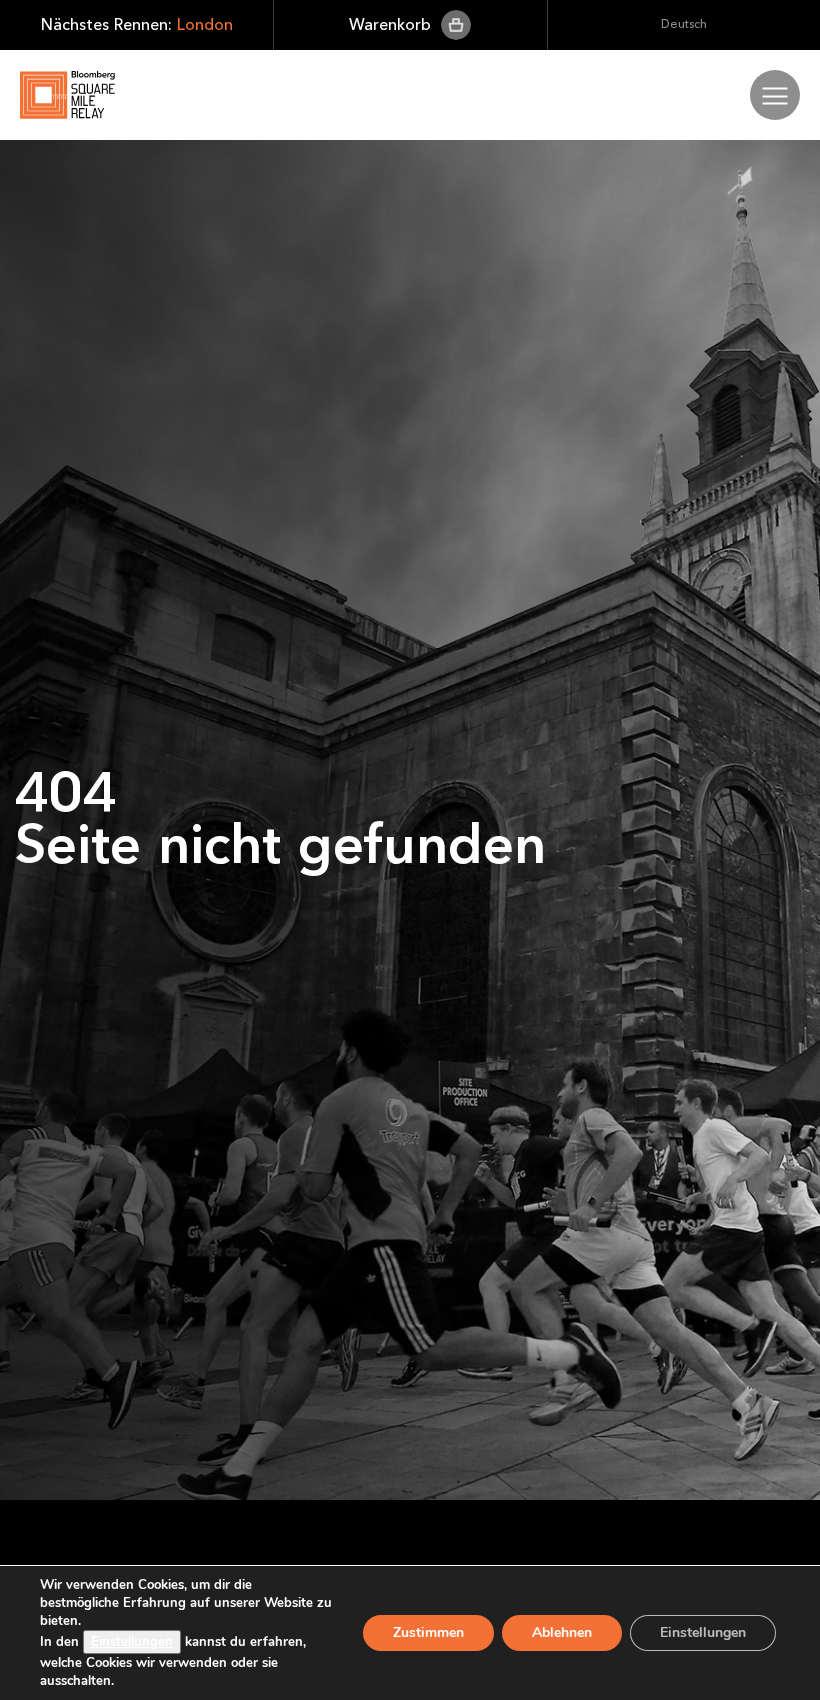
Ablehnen (562, 1632)
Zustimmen (428, 1632)
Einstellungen (132, 1642)
